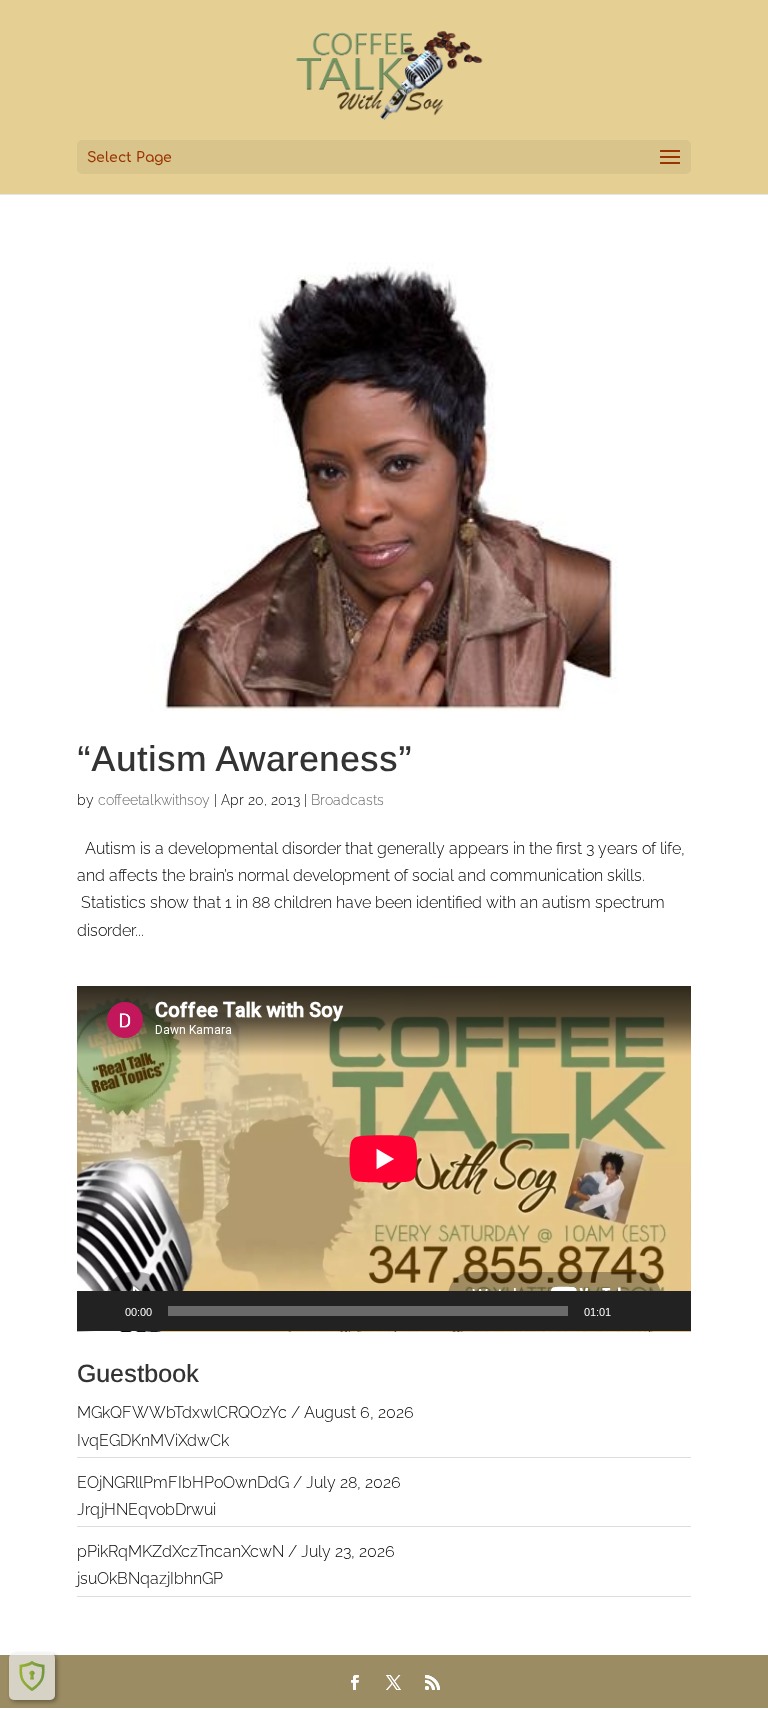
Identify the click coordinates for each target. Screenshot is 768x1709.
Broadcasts (347, 800)
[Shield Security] (32, 1676)
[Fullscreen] (665, 1311)
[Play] (103, 1311)
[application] (384, 1159)
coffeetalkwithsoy (154, 800)
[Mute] (633, 1311)
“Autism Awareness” (244, 758)
